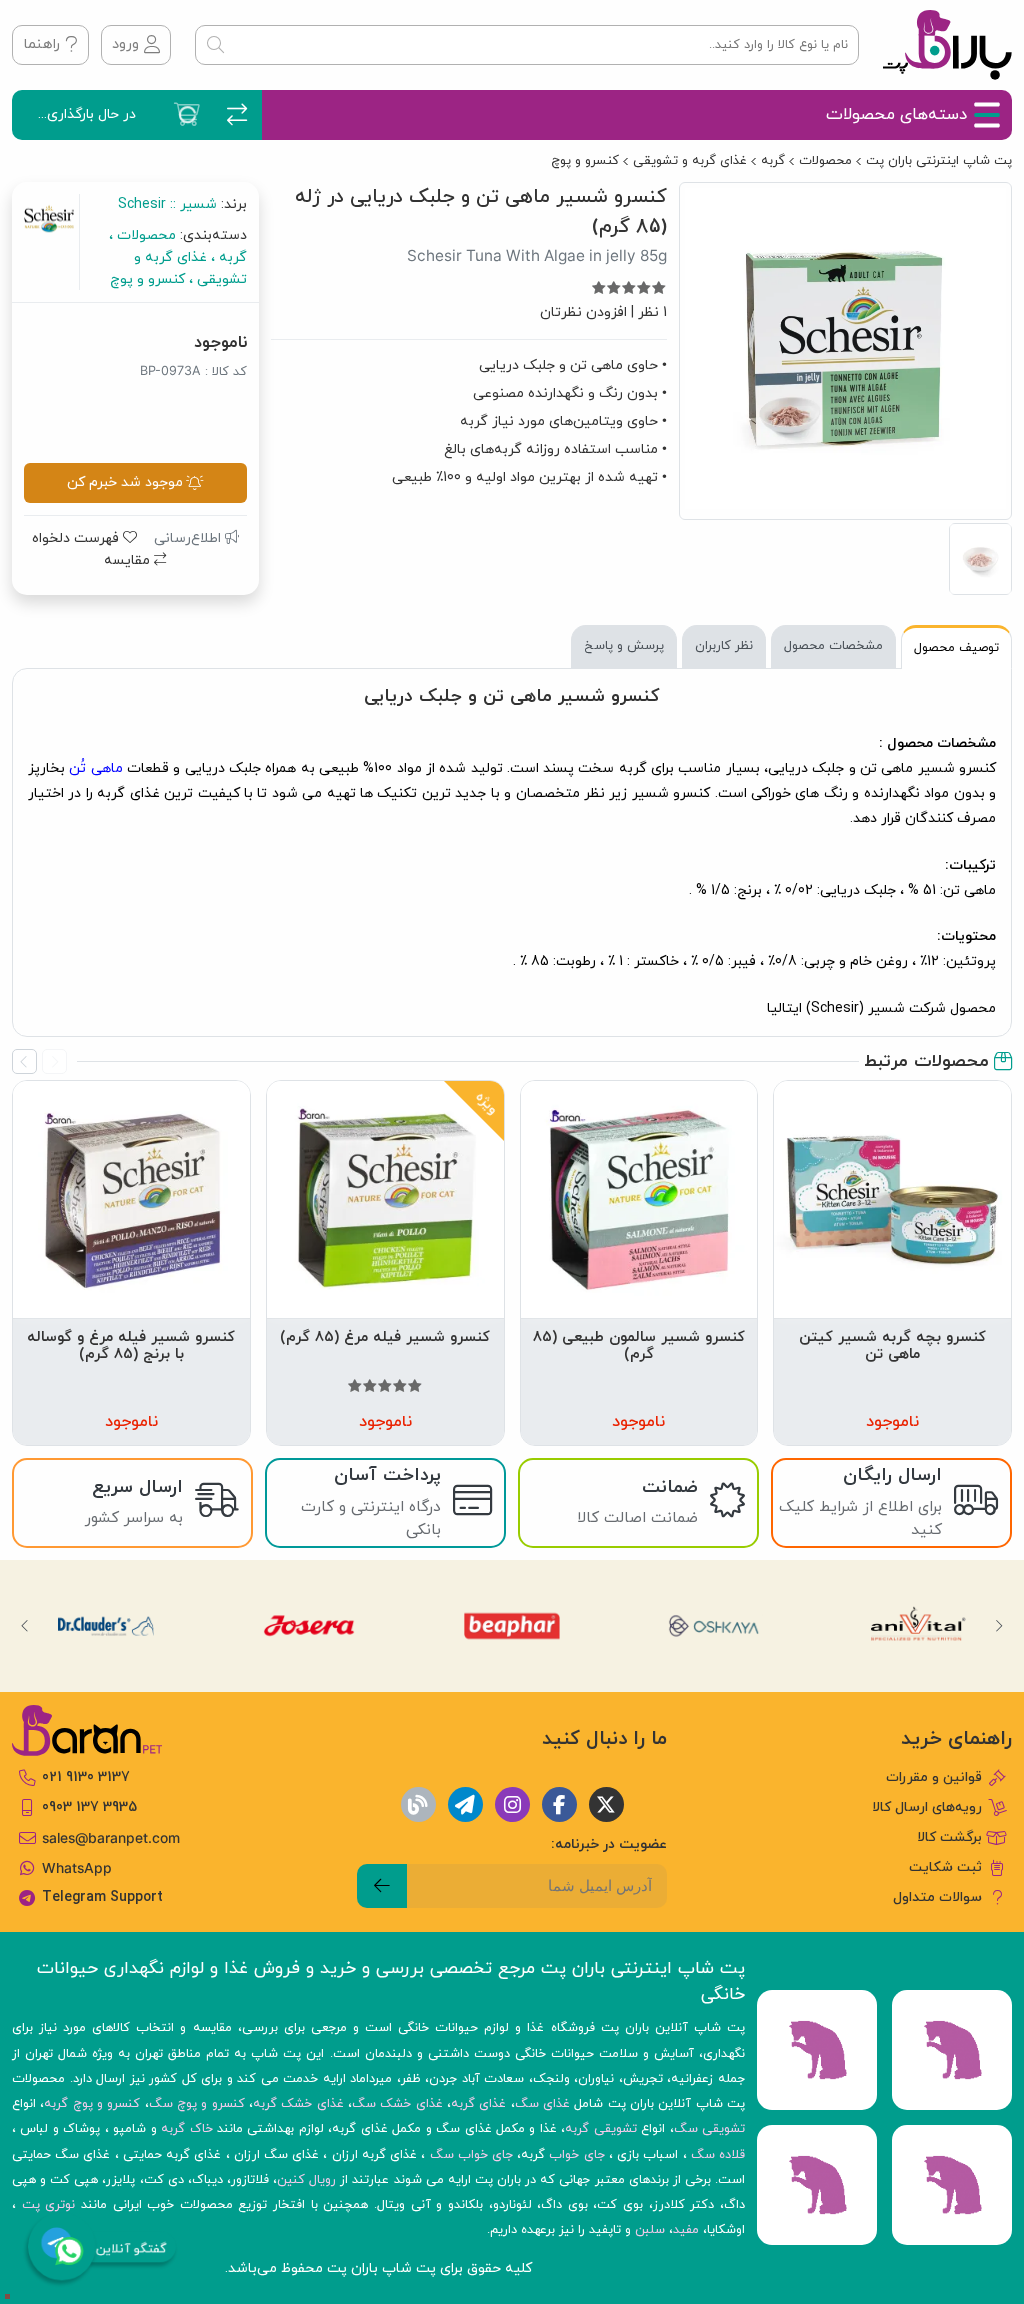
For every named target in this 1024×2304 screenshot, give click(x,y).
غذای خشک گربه (298, 2104)
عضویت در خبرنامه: (609, 1844)
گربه (773, 161)
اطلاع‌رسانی (189, 538)
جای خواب (576, 2155)
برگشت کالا (949, 1837)
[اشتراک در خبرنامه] (382, 1886)
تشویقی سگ (709, 2129)
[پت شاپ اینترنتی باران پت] (947, 45)
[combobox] (527, 45)
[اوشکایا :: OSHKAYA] (715, 1626)
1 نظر (652, 312)
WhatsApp (77, 1868)
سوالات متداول (937, 1897)
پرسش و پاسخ (624, 646)
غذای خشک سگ (397, 2104)
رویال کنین (306, 2180)
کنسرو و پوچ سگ (197, 2104)
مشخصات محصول (833, 646)
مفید (686, 2230)
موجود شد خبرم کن (125, 482)
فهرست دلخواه (77, 538)
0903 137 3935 (89, 1807)
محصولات (825, 161)
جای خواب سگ (471, 2155)
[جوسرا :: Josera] (309, 1626)
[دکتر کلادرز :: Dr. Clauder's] (106, 1626)
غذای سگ (542, 2104)
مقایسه (129, 560)
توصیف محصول (956, 648)
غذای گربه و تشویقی (690, 161)
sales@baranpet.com (111, 1838)
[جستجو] (215, 45)
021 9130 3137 (86, 1777)
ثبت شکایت (945, 1867)
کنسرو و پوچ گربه (92, 2104)
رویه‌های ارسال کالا (927, 1807)
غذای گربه (478, 2104)
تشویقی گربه (600, 2129)
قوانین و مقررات (934, 1777)
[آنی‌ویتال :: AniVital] (918, 1626)
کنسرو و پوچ (585, 161)
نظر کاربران (724, 646)
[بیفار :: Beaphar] (512, 1626)
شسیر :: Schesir (167, 204)
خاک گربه (186, 2129)
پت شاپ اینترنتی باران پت (939, 161)
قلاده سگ (718, 2155)
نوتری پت (49, 2205)
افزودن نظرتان (583, 312)
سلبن (650, 2230)
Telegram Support (102, 1897)
